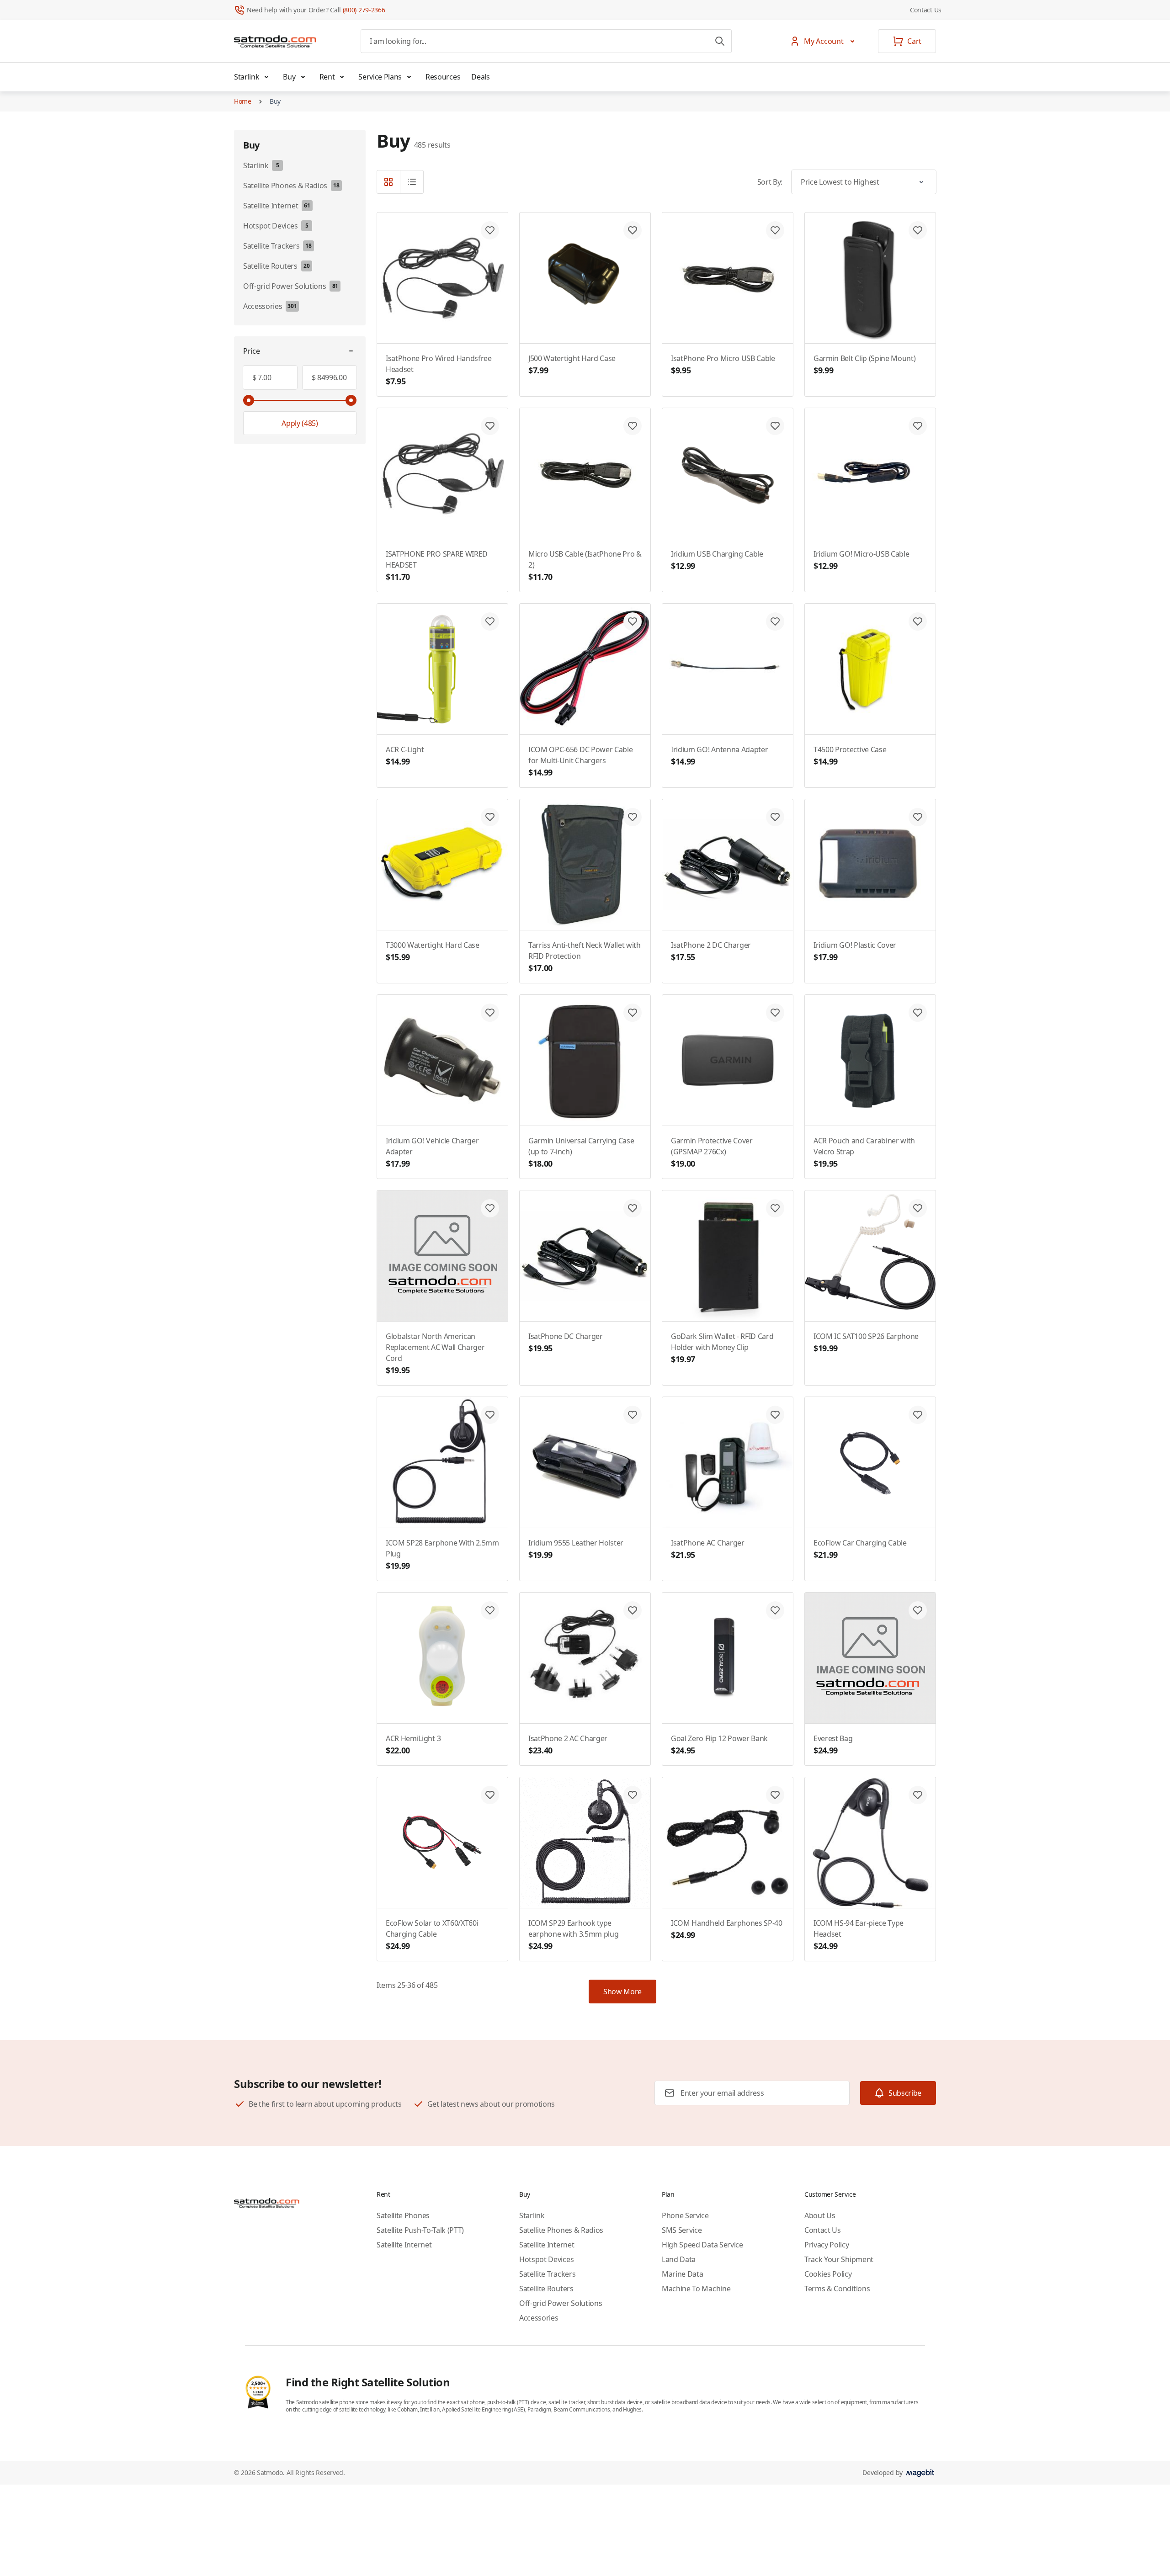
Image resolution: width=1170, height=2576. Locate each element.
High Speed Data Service (702, 2245)
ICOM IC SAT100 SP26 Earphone (866, 1342)
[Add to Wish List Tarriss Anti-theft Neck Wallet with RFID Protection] (633, 817)
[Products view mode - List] (412, 182)
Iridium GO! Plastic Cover (855, 951)
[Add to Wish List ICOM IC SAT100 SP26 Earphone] (918, 1208)
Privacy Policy (827, 2245)
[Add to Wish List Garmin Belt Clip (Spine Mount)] (918, 230)
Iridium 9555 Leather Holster (576, 1549)
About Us (820, 2215)
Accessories (539, 2318)
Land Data (679, 2259)
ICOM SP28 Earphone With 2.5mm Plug (442, 1554)
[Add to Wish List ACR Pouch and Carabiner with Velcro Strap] (918, 1013)
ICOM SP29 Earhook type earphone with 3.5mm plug (573, 1935)
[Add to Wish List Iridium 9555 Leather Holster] (633, 1415)
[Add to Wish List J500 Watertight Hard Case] (633, 230)
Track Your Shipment (839, 2259)
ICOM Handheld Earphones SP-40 (727, 1929)
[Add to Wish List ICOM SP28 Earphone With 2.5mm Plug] (490, 1415)
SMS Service (682, 2230)
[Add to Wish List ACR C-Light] (490, 621)
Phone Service (685, 2215)
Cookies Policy (828, 2274)
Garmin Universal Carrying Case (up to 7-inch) (581, 1152)
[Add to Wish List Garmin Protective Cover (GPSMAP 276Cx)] (775, 1013)
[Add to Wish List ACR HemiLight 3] (490, 1610)
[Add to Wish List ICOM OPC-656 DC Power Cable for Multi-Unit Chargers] (633, 621)
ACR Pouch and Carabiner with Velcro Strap (864, 1152)
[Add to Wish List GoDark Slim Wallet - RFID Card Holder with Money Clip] (775, 1208)
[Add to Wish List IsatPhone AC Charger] (775, 1415)
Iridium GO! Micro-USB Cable (861, 560)
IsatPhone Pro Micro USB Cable (723, 364)
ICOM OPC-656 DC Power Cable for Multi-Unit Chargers (580, 761)
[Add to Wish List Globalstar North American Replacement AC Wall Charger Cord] (490, 1208)
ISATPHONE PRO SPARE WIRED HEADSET (437, 566)
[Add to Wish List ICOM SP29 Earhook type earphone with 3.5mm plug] (633, 1795)
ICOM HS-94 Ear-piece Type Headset (859, 1935)
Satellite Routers (546, 2289)
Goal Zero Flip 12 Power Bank (719, 1745)
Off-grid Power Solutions (561, 2303)
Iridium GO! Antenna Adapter (719, 756)
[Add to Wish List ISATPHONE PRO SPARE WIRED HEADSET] (490, 426)
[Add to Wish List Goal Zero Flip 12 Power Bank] (775, 1610)
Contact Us (926, 10)
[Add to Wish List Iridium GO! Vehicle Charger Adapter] (490, 1013)
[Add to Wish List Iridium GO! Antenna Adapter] (775, 621)
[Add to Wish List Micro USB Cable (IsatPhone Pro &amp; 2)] (633, 426)
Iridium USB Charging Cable (717, 560)
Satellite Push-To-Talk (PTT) (420, 2230)
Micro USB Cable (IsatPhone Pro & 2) (585, 566)
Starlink (247, 77)
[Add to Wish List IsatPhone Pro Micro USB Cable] (775, 230)
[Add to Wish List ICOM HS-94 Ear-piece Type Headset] (918, 1795)
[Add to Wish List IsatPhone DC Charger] (633, 1208)
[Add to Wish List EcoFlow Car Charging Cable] (918, 1415)
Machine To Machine (696, 2289)
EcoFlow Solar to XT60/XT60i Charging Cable (432, 1935)
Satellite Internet (404, 2245)
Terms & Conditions (837, 2289)
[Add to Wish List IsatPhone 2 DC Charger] (775, 817)
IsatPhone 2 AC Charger (568, 1745)
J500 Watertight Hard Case (572, 364)
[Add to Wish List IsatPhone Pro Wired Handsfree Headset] (490, 230)
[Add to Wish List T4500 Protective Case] (918, 621)
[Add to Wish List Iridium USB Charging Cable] (775, 426)
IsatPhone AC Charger (708, 1549)
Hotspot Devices (546, 2259)
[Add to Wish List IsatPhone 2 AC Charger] (633, 1610)
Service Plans (380, 77)
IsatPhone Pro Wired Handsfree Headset (439, 370)
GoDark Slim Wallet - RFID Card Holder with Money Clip (722, 1348)
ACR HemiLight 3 (413, 1745)
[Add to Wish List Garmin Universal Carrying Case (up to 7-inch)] (633, 1013)
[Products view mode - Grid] (388, 182)
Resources (443, 77)
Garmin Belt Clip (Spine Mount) (864, 364)
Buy (289, 77)
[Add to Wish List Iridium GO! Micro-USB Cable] (918, 426)
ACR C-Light (405, 756)
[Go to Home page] (275, 41)
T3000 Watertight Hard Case (433, 951)
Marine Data (682, 2274)
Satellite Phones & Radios (561, 2230)
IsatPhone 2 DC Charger (711, 951)
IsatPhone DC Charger (566, 1342)
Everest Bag (833, 1745)
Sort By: (770, 182)
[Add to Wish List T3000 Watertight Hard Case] (490, 817)
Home (243, 101)
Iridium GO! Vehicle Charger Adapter (432, 1152)
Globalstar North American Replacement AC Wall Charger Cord (435, 1353)
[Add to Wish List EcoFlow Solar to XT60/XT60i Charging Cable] (490, 1795)
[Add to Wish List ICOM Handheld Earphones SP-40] (775, 1795)
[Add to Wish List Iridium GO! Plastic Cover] (918, 817)
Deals (480, 77)
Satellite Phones (403, 2215)
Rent (327, 77)
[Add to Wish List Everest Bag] (918, 1610)
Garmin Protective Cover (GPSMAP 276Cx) (712, 1152)
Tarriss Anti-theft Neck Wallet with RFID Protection (585, 957)
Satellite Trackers (547, 2274)
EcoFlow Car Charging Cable (860, 1549)
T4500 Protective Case (850, 756)
